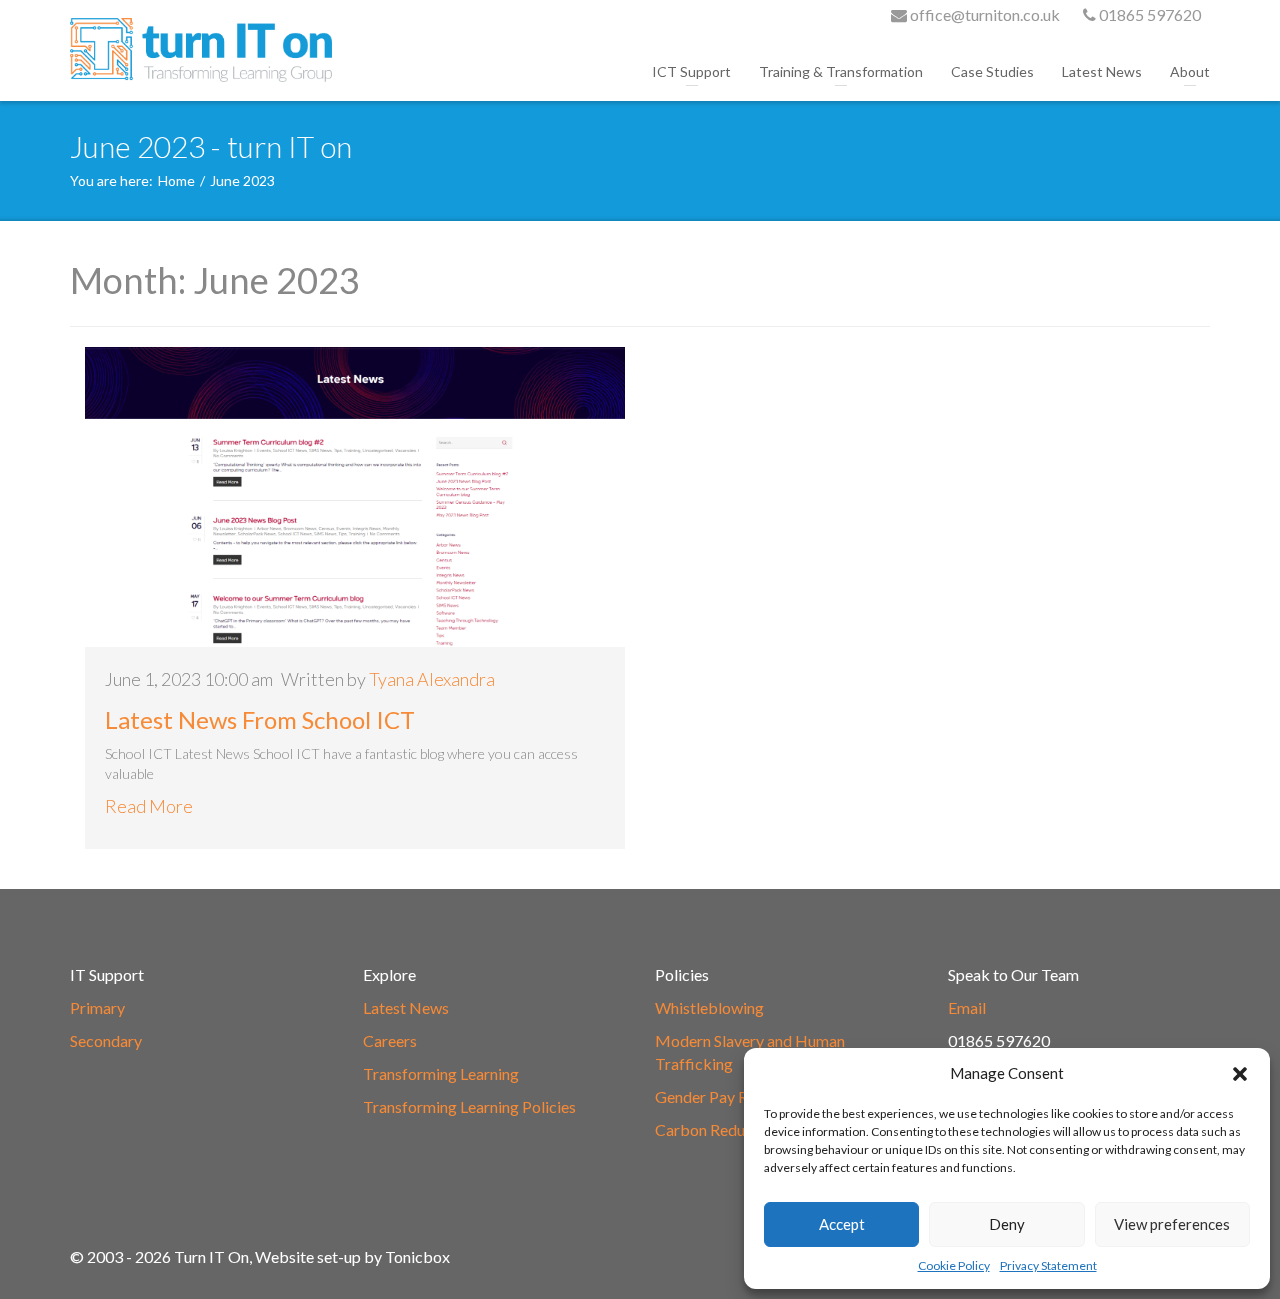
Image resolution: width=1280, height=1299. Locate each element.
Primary (97, 1007)
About (1190, 71)
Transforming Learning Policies (469, 1106)
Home (176, 180)
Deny (1007, 1224)
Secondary (106, 1040)
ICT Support (691, 71)
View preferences (1172, 1224)
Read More (149, 806)
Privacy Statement (1048, 1265)
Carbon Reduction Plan (734, 1129)
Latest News (1102, 71)
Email (967, 1007)
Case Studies (992, 71)
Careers (390, 1040)
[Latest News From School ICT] (355, 497)
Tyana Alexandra (432, 679)
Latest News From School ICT (260, 719)
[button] (1240, 1074)
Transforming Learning (441, 1073)
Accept (842, 1224)
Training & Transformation (841, 71)
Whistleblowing (709, 1007)
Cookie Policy (954, 1265)
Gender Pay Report (720, 1096)
